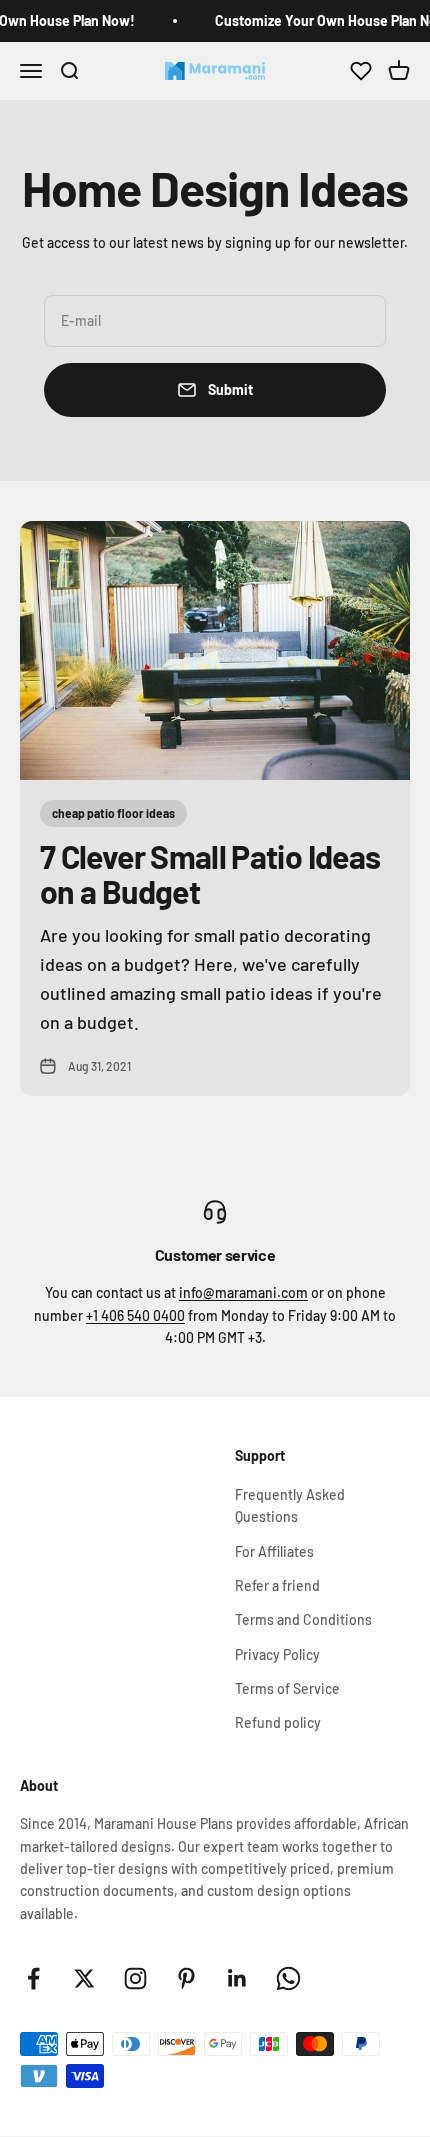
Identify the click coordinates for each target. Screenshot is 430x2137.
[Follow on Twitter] (84, 1978)
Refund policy (278, 1722)
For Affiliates (274, 1551)
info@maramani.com (243, 1292)
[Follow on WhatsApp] (288, 1978)
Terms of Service (287, 1688)
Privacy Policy (277, 1654)
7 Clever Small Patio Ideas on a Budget (210, 873)
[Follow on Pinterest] (186, 1978)
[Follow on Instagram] (135, 1978)
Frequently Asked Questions (290, 1505)
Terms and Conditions (303, 1619)
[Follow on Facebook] (33, 1978)
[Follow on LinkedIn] (237, 1978)
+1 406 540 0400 (135, 1315)
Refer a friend (277, 1585)
